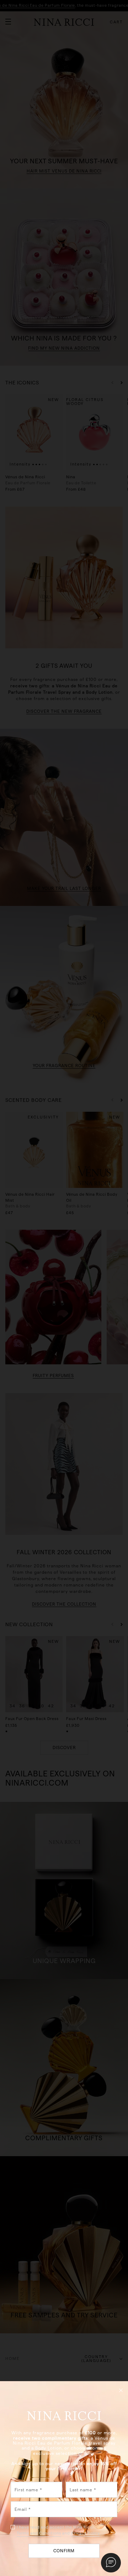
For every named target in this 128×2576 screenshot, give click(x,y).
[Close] (121, 2390)
